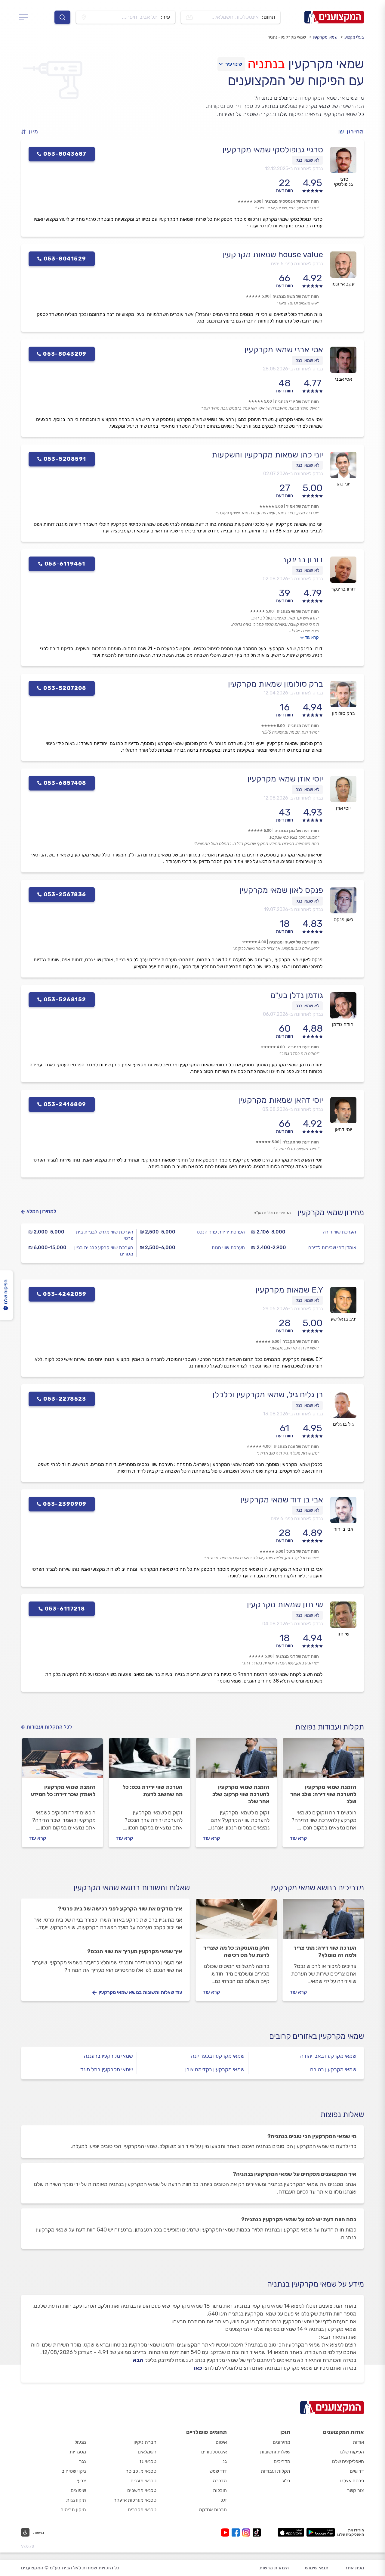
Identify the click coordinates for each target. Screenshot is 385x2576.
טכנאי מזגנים (143, 2481)
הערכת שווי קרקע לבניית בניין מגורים (104, 1251)
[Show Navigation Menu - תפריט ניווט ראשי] (25, 17)
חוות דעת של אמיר (302, 506)
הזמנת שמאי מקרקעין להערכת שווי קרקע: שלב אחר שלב (241, 1794)
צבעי (81, 2481)
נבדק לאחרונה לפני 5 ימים (297, 264)
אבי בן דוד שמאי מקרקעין (282, 1500)
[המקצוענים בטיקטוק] (257, 2532)
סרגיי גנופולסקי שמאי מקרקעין (273, 150)
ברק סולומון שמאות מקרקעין (276, 684)
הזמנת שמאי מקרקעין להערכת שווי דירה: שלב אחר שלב (323, 1794)
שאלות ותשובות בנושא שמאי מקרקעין (132, 1888)
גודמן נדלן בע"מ (297, 995)
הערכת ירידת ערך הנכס (221, 1232)
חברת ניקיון (145, 2442)
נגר (83, 2461)
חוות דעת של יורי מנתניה (297, 402)
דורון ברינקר (302, 560)
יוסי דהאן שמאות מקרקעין (281, 1100)
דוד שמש (218, 2471)
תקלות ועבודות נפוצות (330, 1727)
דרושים (357, 2471)
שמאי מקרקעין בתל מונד (107, 2069)
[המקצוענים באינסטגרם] (247, 2532)
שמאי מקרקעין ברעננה (108, 2056)
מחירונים (282, 2442)
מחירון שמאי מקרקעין (331, 1213)
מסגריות (78, 2452)
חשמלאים (147, 2452)
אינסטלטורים (214, 2452)
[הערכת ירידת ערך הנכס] (149, 1761)
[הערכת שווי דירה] (323, 1761)
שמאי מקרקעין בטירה (333, 2069)
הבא (138, 2360)
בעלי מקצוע (354, 37)
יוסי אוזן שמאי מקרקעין (285, 779)
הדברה (220, 2481)
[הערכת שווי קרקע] (236, 1761)
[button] (32, 132)
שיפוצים (78, 2490)
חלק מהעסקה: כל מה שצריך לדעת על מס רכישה (236, 1951)
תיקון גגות (76, 2500)
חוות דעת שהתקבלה (301, 1142)
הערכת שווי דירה (339, 1232)
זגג (224, 2500)
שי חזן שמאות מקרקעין (285, 1605)
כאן (198, 2368)
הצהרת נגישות (274, 2568)
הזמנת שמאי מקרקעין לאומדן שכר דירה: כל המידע (63, 1791)
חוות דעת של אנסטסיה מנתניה (292, 201)
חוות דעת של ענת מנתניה (296, 1447)
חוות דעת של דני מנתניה (297, 1656)
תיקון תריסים (73, 2510)
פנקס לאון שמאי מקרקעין (281, 890)
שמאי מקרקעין (325, 37)
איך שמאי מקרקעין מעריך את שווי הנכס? (135, 1951)
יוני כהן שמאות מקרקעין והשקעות (267, 455)
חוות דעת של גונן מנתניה (297, 831)
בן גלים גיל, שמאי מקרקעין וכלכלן (268, 1395)
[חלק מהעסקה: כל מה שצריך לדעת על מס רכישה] (236, 1922)
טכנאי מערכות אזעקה (135, 2500)
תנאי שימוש (317, 2568)
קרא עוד (312, 637)
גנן (224, 2461)
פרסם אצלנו (352, 2481)
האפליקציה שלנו (348, 2461)
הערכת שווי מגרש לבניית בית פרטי (105, 1235)
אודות (358, 2442)
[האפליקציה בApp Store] (291, 2532)
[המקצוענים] (334, 17)
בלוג (286, 2481)
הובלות (220, 2490)
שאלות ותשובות (275, 2452)
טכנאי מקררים (142, 2510)
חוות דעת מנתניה (303, 726)
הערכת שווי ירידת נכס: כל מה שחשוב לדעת (153, 1791)
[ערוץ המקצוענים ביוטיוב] (226, 2532)
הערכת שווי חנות (228, 1247)
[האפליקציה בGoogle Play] (321, 2532)
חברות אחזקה (213, 2510)
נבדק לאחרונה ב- (294, 168)
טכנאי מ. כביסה (141, 2471)
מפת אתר (354, 2568)
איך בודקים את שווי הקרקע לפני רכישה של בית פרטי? (120, 1909)
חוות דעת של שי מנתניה (298, 611)
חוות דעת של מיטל (303, 1551)
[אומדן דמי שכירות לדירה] (62, 1761)
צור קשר (356, 2490)
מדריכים (282, 2461)
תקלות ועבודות (276, 2471)
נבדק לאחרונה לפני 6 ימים (297, 1519)
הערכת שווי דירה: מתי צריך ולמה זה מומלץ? (325, 1951)
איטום (221, 2442)
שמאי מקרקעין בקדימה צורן (215, 2069)
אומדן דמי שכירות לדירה (332, 1247)
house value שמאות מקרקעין (273, 254)
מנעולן (80, 2442)
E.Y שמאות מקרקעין (289, 1290)
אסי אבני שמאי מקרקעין (284, 350)
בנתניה (266, 64)
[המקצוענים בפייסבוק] (237, 2532)
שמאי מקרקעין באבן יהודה (328, 2056)
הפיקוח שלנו (352, 2452)
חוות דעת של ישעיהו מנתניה (294, 942)
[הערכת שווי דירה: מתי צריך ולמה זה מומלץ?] (323, 1922)
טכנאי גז (148, 2461)
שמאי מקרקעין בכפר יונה (218, 2056)
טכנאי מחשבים (142, 2490)
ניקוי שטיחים (74, 2471)
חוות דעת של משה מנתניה (296, 296)
